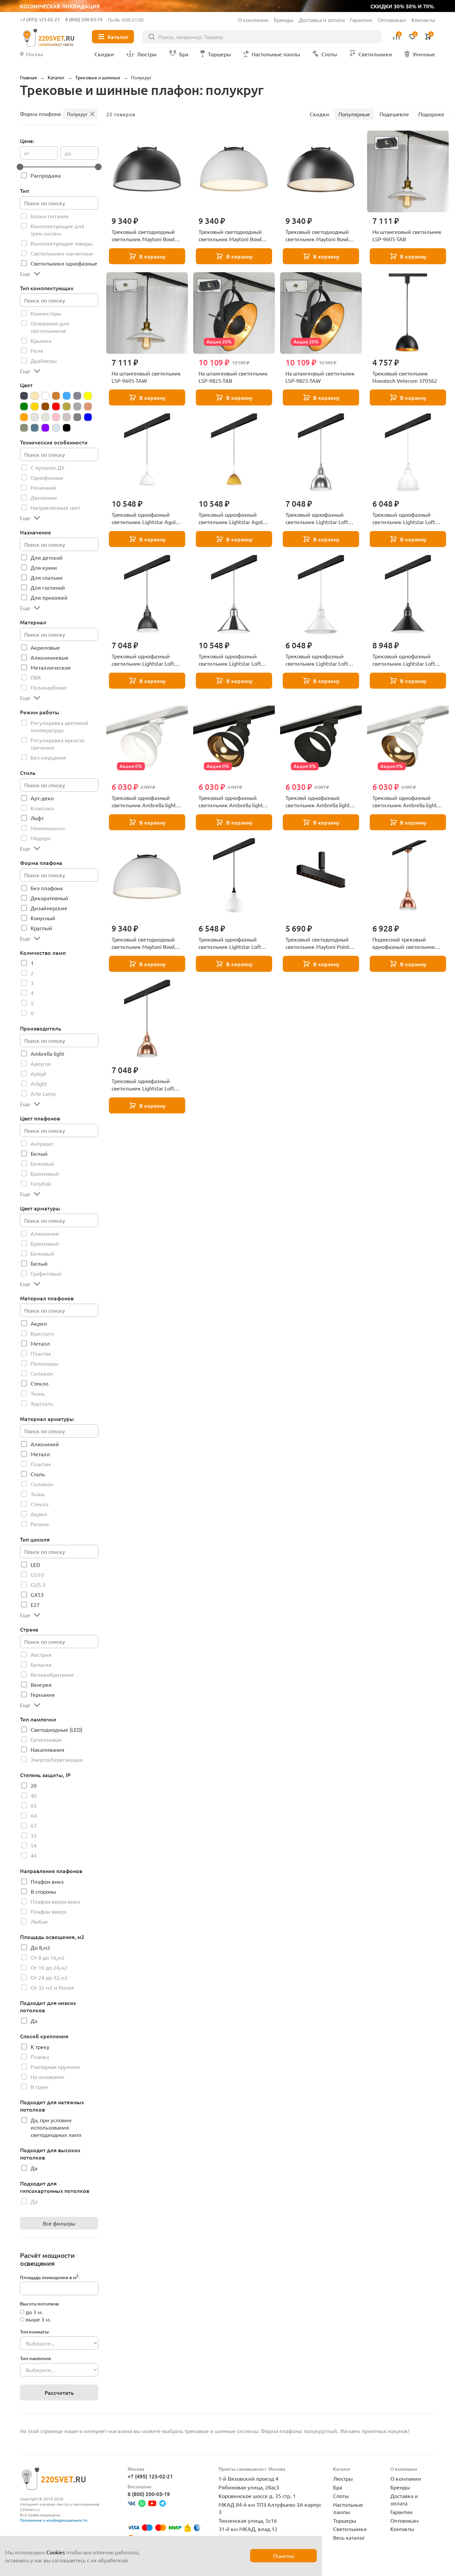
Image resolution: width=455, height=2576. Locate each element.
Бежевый (42, 1163)
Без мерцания (48, 757)
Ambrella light (47, 1053)
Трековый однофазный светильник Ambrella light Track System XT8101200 (144, 802)
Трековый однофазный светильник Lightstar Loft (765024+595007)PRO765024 (234, 660)
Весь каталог (349, 2537)
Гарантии (361, 20)
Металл (40, 1343)
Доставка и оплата (322, 20)
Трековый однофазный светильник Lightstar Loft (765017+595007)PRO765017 (147, 660)
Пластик (41, 1353)
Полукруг (77, 114)
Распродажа (46, 175)
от (27, 153)
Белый (39, 1153)
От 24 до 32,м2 (49, 1977)
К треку (40, 2047)
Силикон (42, 1373)
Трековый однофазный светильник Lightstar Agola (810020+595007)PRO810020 (147, 518)
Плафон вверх (48, 1911)
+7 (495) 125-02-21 (40, 19)
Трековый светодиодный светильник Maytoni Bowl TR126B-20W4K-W (143, 943)
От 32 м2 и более (52, 1987)
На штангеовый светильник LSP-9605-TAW (146, 377)
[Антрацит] (24, 396)
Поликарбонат (49, 687)
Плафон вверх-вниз (55, 1901)
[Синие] (88, 417)
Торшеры (345, 2520)
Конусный (43, 918)
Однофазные (47, 477)
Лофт (37, 818)
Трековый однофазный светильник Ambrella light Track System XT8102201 (231, 802)
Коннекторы (46, 313)
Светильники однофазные (64, 263)
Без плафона (47, 888)
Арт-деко (42, 798)
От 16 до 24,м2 (49, 1967)
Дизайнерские (49, 908)
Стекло (39, 1383)
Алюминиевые (50, 657)
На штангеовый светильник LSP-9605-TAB (407, 235)
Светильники (350, 2529)
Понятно (284, 2556)
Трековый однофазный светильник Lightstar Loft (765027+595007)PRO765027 (408, 660)
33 (34, 1835)
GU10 (37, 1575)
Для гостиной (48, 587)
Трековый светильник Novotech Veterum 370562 (405, 377)
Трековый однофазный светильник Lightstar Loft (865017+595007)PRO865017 (234, 943)
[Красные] (56, 406)
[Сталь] (24, 428)
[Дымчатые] (77, 396)
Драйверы (44, 360)
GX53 (37, 1595)
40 (34, 1795)
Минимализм (48, 828)
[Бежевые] (35, 396)
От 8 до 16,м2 (48, 1957)
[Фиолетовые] (45, 428)
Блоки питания (50, 216)
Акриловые (45, 647)
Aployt (38, 1073)
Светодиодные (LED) (56, 1729)
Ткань (38, 1393)
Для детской (47, 557)
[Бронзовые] (56, 396)
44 (34, 1855)
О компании (253, 20)
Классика (42, 808)
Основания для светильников (50, 327)
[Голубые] (67, 396)
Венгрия (41, 1684)
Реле (37, 350)
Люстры (343, 2478)
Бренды (284, 20)
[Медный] (88, 406)
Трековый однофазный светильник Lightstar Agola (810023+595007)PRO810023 (234, 518)
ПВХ (36, 677)
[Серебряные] (67, 417)
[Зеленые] (24, 406)
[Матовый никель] (77, 406)
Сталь (38, 1474)
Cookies (56, 2552)
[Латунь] (67, 406)
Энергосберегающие (57, 1759)
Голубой (41, 1183)
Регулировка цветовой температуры (59, 726)
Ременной (43, 487)
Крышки (41, 340)
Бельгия (41, 1664)
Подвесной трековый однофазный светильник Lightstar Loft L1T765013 (404, 943)
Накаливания (47, 1749)
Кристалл (42, 1333)
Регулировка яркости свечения (58, 744)
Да (34, 2021)
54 (34, 1845)
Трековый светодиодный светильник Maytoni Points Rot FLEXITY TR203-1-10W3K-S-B (321, 943)
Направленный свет (55, 507)
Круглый (41, 928)
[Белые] (45, 396)
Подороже (431, 114)
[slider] (20, 167)
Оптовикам (392, 20)
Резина (40, 1524)
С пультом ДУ (47, 467)
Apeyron (41, 1063)
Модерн (41, 838)
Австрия (41, 1654)
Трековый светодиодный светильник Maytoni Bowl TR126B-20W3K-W (230, 236)
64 (34, 1815)
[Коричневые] (45, 406)
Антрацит (42, 1143)
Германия (43, 1694)
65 (34, 1805)
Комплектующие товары (62, 243)
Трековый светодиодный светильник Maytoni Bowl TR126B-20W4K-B (143, 236)
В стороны (43, 1891)
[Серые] (77, 417)
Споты (341, 2496)
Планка (40, 2057)
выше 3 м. (38, 2319)
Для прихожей (49, 597)
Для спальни (47, 577)
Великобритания (52, 1674)
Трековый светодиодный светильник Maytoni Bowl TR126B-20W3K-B (317, 236)
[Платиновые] (35, 417)
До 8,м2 (40, 1947)
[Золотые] (35, 406)
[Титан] (35, 428)
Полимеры (44, 1363)
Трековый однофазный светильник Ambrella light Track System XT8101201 (405, 802)
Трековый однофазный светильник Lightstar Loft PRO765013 (143, 1085)
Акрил (39, 1323)
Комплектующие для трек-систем (57, 230)
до (68, 153)
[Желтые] (88, 396)
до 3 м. (34, 2312)
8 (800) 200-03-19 (84, 19)
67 (34, 1825)
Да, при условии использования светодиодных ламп (56, 2127)
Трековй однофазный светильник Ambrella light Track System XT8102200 (318, 802)
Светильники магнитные (62, 253)
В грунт (40, 2087)
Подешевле (394, 114)
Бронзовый (45, 1173)
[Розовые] (56, 417)
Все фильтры (59, 2223)
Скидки (319, 114)
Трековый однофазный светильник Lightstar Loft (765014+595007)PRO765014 (321, 518)
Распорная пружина (55, 2067)
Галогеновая (46, 1739)
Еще (25, 274)
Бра (338, 2487)
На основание (48, 2077)
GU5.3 (38, 1585)
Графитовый (46, 1273)
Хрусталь (42, 1403)
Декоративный (49, 898)
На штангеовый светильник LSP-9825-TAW (320, 377)
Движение (44, 497)
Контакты (423, 20)
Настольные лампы (348, 2508)
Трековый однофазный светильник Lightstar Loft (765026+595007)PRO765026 (321, 660)
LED (35, 1565)
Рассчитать (59, 2392)
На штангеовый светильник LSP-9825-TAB (233, 377)
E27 (35, 1605)
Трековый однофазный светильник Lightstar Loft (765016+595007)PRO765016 (408, 518)
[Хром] (56, 428)
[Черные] (67, 428)
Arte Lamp (43, 1093)
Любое (39, 1921)
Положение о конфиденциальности (54, 2520)
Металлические (51, 667)
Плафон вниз (47, 1881)
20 (34, 1785)
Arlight (39, 1083)
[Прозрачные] (45, 417)
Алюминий (45, 1233)
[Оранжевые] (24, 417)
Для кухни (44, 567)
